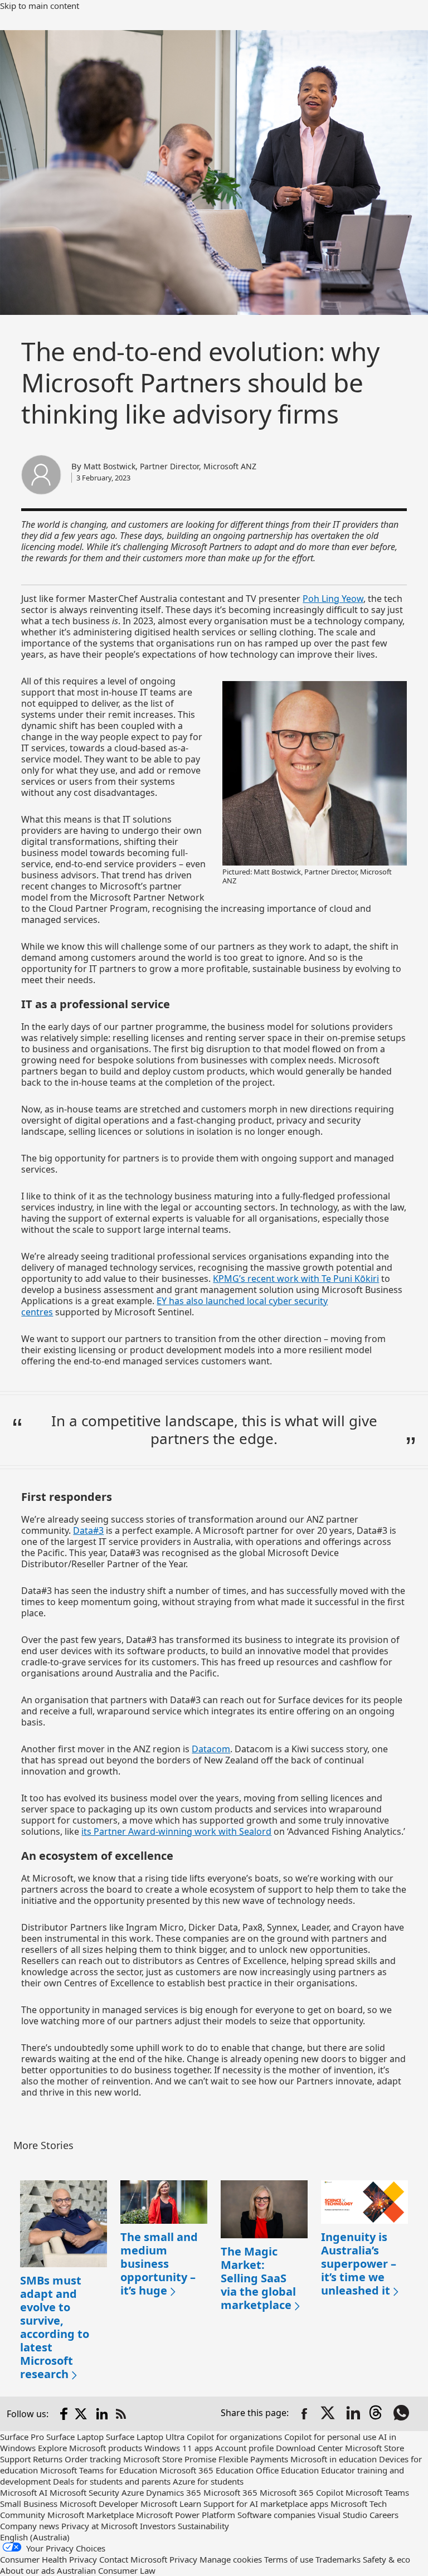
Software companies (276, 2515)
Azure (133, 2492)
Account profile (244, 2448)
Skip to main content (40, 6)
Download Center (309, 2448)
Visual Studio (342, 2515)
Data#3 (88, 1530)
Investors (158, 2526)
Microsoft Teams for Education (99, 2470)
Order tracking (93, 2459)
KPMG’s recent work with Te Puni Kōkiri (296, 1279)
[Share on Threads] (378, 2414)
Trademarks (338, 2559)
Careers (384, 2515)
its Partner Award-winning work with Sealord (176, 1831)
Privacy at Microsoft (99, 2526)
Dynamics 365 (174, 2492)
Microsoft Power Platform (186, 2515)
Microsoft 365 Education (206, 2470)
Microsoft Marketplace (91, 2515)
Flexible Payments (253, 2459)
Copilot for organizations (234, 2437)
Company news (30, 2526)
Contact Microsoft (133, 2559)
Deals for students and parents (112, 2481)
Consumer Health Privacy (48, 2559)
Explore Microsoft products (90, 2448)
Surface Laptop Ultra (145, 2437)
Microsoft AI (24, 2492)
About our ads (27, 2570)
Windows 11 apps (179, 2448)
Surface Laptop (75, 2437)
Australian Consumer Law (106, 2570)
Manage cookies (231, 2559)
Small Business (29, 2504)
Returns (48, 2459)
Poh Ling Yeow (333, 599)
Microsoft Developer (99, 2504)
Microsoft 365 (230, 2492)
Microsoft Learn (171, 2504)
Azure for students (208, 2481)
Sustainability (203, 2526)
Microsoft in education (334, 2459)
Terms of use (289, 2559)
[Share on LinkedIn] (353, 2414)
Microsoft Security (84, 2492)
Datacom (211, 1749)
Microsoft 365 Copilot (301, 2492)
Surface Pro (22, 2437)
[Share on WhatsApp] (402, 2414)
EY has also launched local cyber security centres (174, 1306)
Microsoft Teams (377, 2492)
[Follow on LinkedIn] (102, 2414)
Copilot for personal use (330, 2437)
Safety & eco (386, 2559)
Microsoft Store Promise (170, 2459)
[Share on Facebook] (304, 2414)
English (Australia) (35, 2537)
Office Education (287, 2470)
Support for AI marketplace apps (266, 2504)
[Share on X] (329, 2414)
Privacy (183, 2559)
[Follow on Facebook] (64, 2414)
